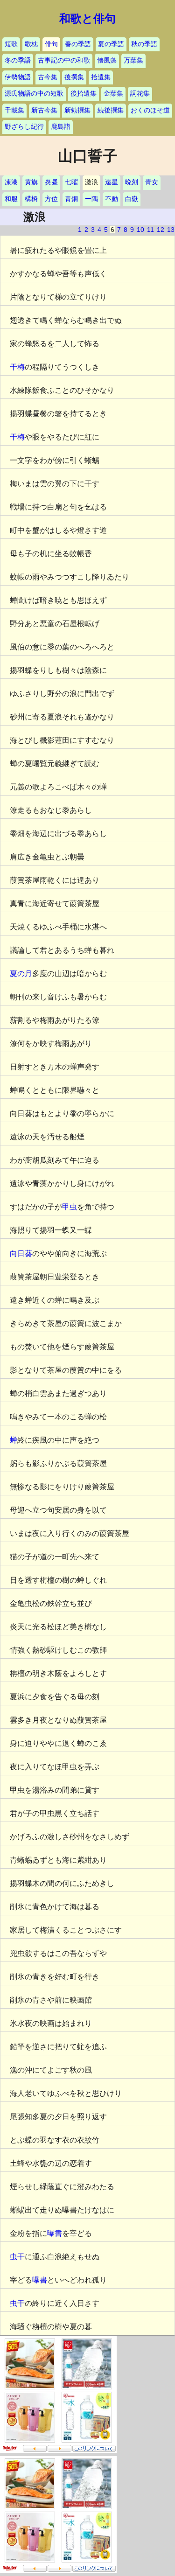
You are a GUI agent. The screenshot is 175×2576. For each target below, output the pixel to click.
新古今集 (44, 110)
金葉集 (113, 94)
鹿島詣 (61, 127)
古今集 (48, 77)
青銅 (71, 199)
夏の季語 (111, 44)
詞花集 (140, 94)
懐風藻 (107, 60)
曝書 (55, 2233)
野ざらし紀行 (24, 127)
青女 (152, 182)
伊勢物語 (18, 77)
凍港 (11, 182)
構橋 (31, 199)
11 (150, 230)
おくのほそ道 (150, 110)
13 (171, 230)
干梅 (17, 367)
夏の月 (21, 974)
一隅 (91, 199)
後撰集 (74, 77)
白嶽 (132, 199)
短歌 (11, 44)
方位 (51, 199)
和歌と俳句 (87, 19)
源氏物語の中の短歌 (34, 94)
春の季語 (78, 44)
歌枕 (31, 44)
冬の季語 (18, 60)
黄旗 (31, 182)
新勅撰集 (77, 110)
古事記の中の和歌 (64, 60)
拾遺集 (101, 77)
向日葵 (21, 1253)
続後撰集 (111, 110)
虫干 (17, 2257)
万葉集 (133, 60)
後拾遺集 (84, 94)
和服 (11, 199)
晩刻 (132, 182)
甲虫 (70, 1207)
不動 (112, 199)
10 (140, 230)
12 (161, 230)
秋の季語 (144, 44)
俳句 (51, 44)
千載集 (14, 110)
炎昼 (51, 182)
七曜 (71, 182)
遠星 (112, 182)
